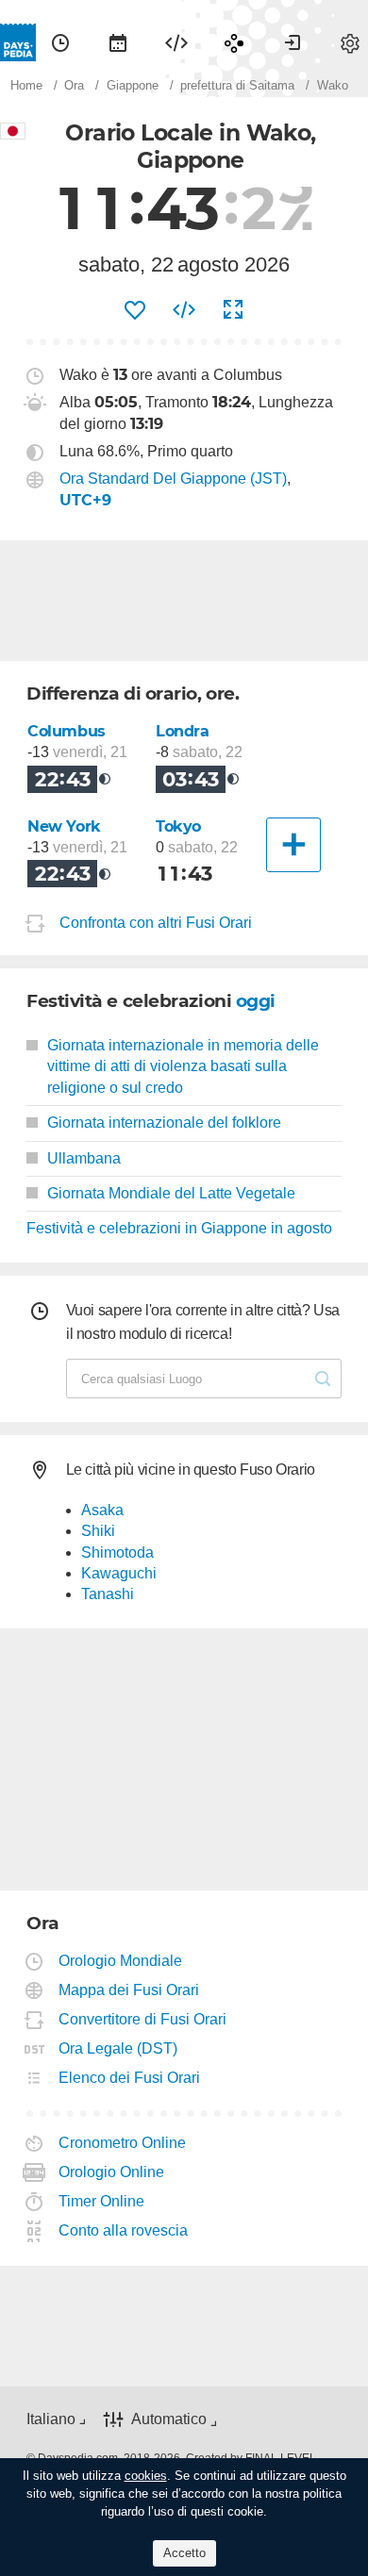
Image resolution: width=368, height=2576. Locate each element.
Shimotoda (117, 1552)
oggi (256, 1001)
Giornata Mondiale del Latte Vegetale (171, 1193)
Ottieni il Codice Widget (184, 310)
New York (64, 826)
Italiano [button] (51, 2419)
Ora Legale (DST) (118, 2048)
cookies (146, 2476)
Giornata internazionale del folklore (164, 1123)
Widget (176, 42)
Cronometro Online (123, 2143)
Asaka (102, 1510)
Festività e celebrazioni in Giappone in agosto (179, 1228)
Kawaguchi (119, 1573)
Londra (183, 731)
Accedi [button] (293, 42)
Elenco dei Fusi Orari (130, 2078)
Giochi (234, 42)
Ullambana (84, 1158)
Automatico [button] (169, 2419)
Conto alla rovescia (124, 2230)
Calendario (118, 42)
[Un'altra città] (293, 845)
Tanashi (108, 1594)
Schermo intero (233, 310)
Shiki (98, 1531)
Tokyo (178, 826)
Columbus (67, 731)
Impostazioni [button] (350, 42)
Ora (60, 42)
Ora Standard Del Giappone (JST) (173, 479)
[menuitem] (60, 42)
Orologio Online (112, 2172)
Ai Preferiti (135, 310)
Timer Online (102, 2201)
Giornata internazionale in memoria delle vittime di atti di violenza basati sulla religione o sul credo (183, 1066)
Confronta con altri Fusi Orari (156, 923)
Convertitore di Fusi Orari (143, 2019)
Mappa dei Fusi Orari (129, 1990)
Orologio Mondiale (121, 1961)
